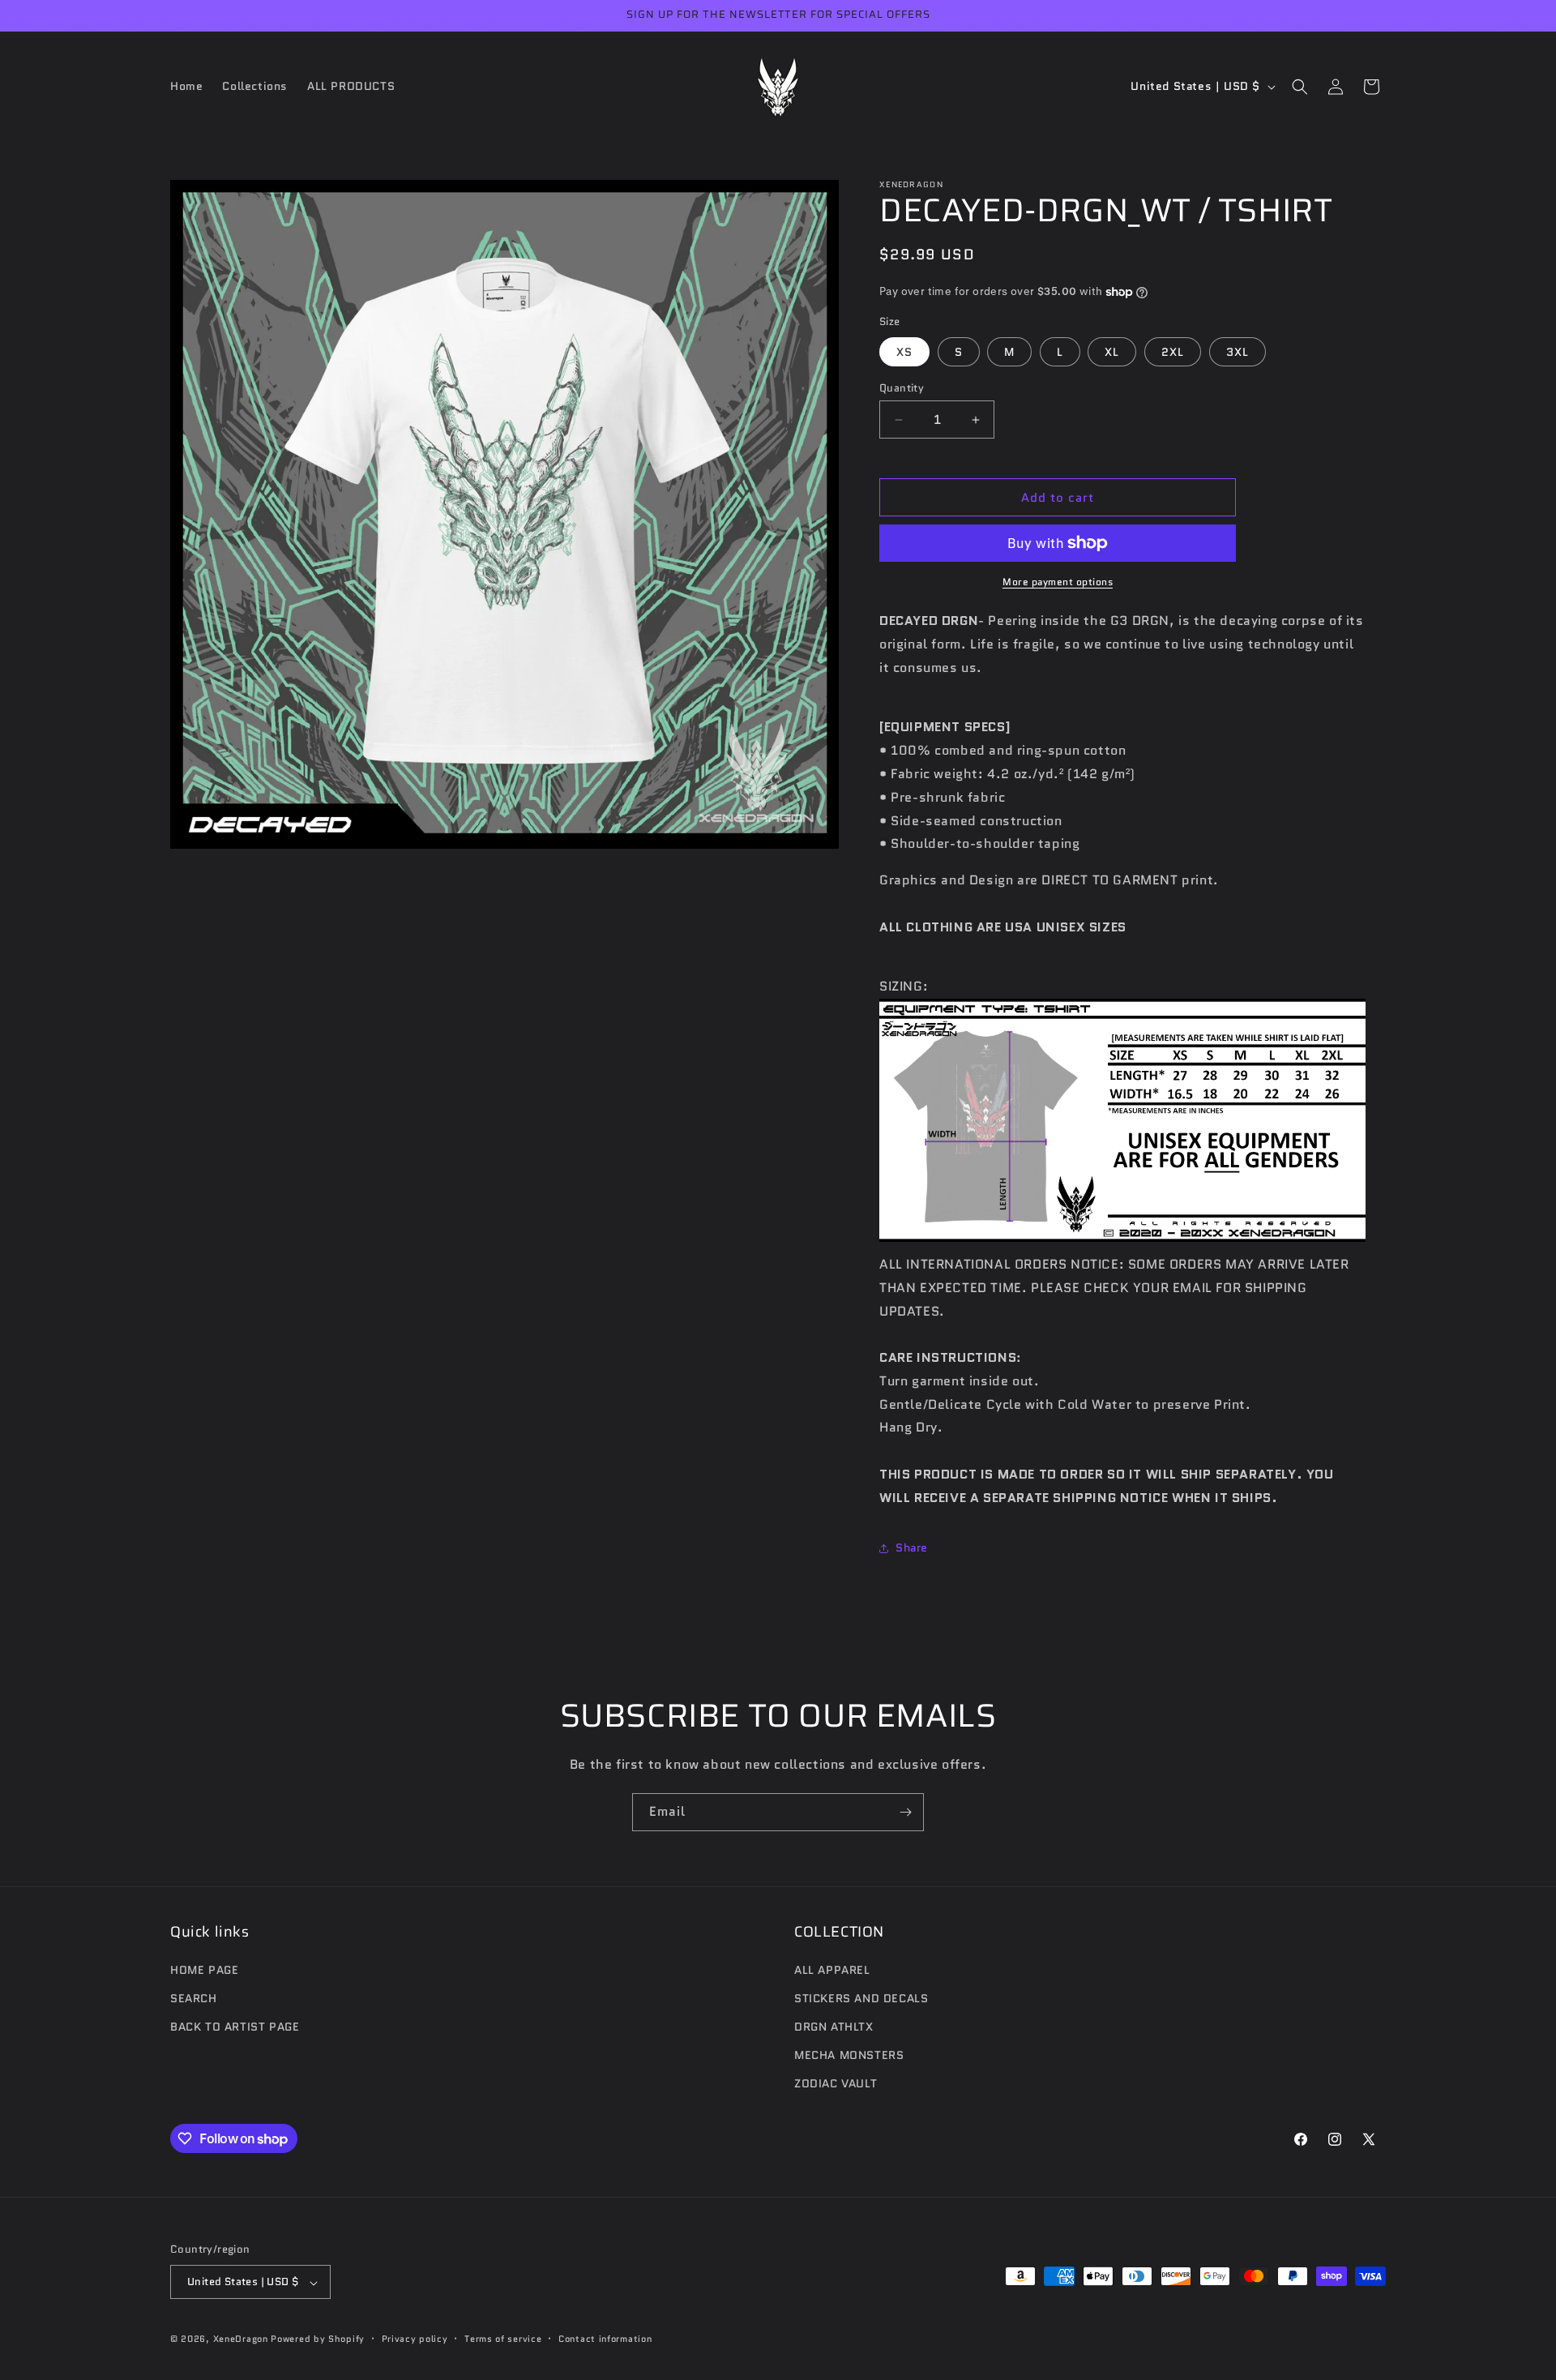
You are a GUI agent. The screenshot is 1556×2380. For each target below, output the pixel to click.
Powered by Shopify (318, 2339)
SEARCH (194, 1997)
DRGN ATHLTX (834, 2027)
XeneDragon (241, 2339)
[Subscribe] (905, 1812)
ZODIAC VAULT (836, 2083)
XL (1112, 352)
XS (904, 352)
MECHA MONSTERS (849, 2055)
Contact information (605, 2339)
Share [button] (912, 1547)
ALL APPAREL (832, 1969)
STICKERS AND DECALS (861, 1997)
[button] (1300, 87)
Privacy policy (415, 2339)
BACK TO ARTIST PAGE (235, 2027)
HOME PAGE (204, 1969)
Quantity (902, 388)
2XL (1173, 352)
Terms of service (503, 2339)
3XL (1238, 352)
